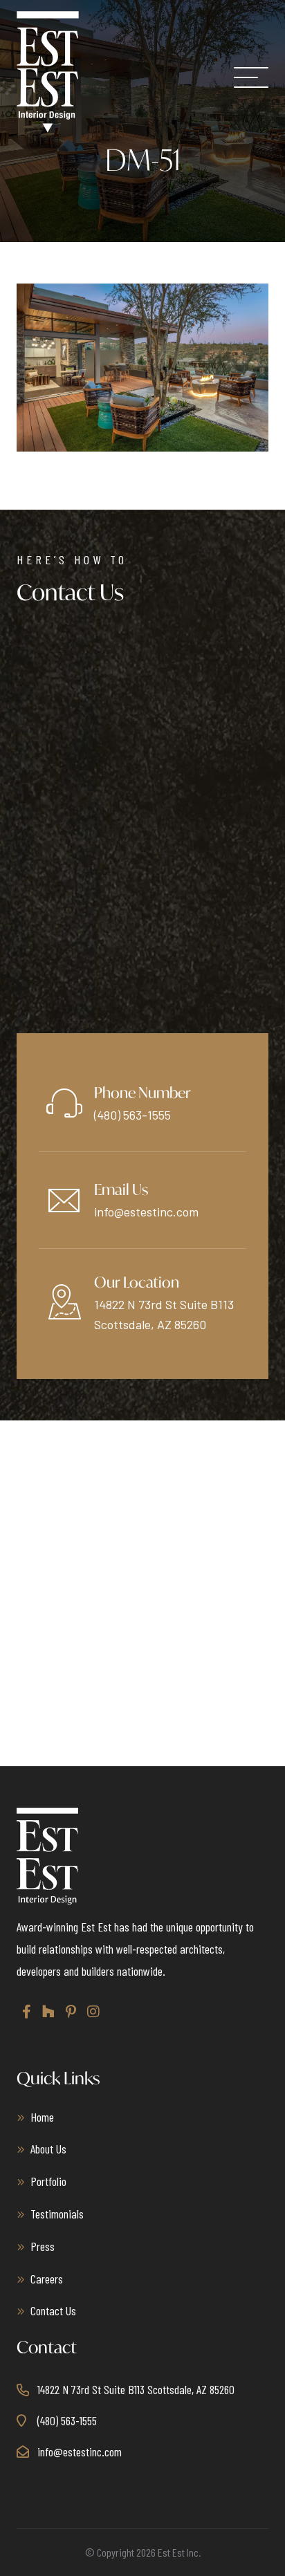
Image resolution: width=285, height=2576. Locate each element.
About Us (48, 2149)
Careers (47, 2279)
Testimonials (57, 2214)
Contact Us (53, 2310)
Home (42, 2117)
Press (43, 2246)
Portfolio (48, 2181)
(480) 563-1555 (132, 1115)
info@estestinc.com (146, 1212)
